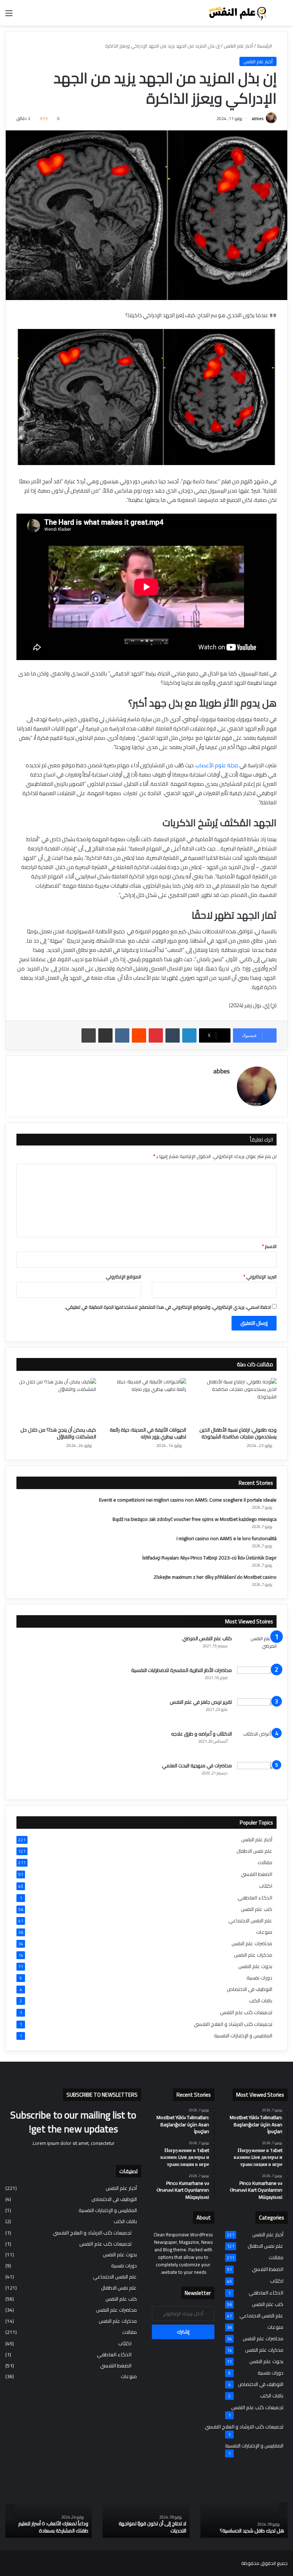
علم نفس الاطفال (254, 1851)
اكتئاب (266, 1886)
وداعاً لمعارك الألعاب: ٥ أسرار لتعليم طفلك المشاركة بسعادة (222, 2527)
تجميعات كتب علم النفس (246, 2012)
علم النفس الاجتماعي (250, 1921)
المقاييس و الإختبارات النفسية (243, 2036)
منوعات (264, 1932)
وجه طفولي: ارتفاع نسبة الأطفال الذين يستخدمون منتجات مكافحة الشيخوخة (238, 1433)
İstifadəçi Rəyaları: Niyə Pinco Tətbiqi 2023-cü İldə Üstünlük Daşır (209, 1558)
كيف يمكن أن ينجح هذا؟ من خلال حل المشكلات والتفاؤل (58, 1433)
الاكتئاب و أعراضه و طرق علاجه (202, 1734)
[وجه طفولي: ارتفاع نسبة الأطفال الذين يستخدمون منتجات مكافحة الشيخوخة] (237, 1401)
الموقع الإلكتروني (123, 1277)
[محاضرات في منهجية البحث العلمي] (257, 1775)
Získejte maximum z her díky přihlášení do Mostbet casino (215, 1577)
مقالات (265, 1863)
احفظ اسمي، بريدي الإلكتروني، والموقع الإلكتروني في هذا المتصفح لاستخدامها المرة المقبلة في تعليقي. (168, 1307)
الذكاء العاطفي (255, 1898)
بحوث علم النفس (255, 1966)
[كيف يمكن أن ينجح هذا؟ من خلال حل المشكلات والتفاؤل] (56, 1401)
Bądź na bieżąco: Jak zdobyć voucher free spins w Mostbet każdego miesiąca (195, 1519)
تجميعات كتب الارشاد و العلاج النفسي (233, 2024)
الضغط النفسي (257, 1874)
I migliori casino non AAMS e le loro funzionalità (227, 1538)
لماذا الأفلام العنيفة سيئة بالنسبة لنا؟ (122, 2531)
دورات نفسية (259, 1978)
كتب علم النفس (257, 1909)
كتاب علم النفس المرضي (207, 1638)
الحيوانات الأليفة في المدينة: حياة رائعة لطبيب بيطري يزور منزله (148, 1433)
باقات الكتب (261, 2001)
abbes (258, 118)
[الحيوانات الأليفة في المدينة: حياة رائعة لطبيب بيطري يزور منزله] (147, 1401)
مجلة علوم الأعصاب (217, 765)
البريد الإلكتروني (260, 1277)
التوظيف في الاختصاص (250, 1989)
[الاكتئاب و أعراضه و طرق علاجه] (257, 1744)
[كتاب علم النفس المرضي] (257, 1648)
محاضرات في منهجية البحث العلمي (197, 1766)
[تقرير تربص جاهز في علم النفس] (257, 1712)
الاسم (269, 1246)
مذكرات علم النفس (253, 1955)
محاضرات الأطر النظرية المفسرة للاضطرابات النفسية (182, 1670)
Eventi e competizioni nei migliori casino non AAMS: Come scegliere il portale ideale (188, 1500)
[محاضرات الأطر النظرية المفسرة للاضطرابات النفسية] (257, 1680)
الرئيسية (265, 46)
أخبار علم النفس (238, 46)
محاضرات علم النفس (252, 1944)
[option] (217, 2510)
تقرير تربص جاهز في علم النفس (201, 1702)
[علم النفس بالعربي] (237, 13)
